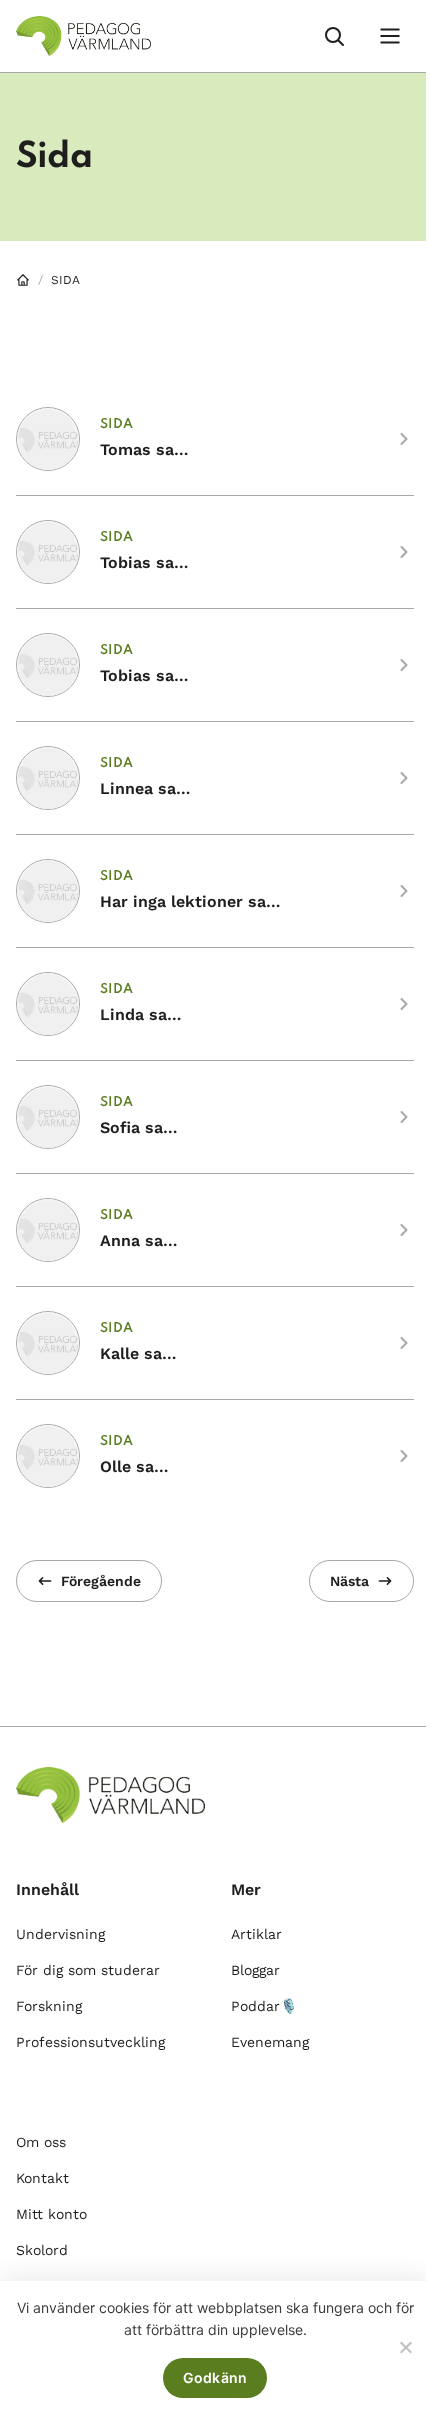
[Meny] (390, 36)
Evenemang (270, 2042)
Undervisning (60, 1934)
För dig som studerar (88, 1970)
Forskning (49, 2006)
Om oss (41, 2142)
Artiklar (256, 1934)
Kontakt (42, 2178)
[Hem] (23, 280)
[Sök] (334, 36)
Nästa (349, 1581)
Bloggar (255, 1970)
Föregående (101, 1581)
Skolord (42, 2250)
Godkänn (215, 2377)
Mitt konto (51, 2214)
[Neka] (405, 2347)
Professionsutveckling (90, 2042)
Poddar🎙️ (264, 2006)
